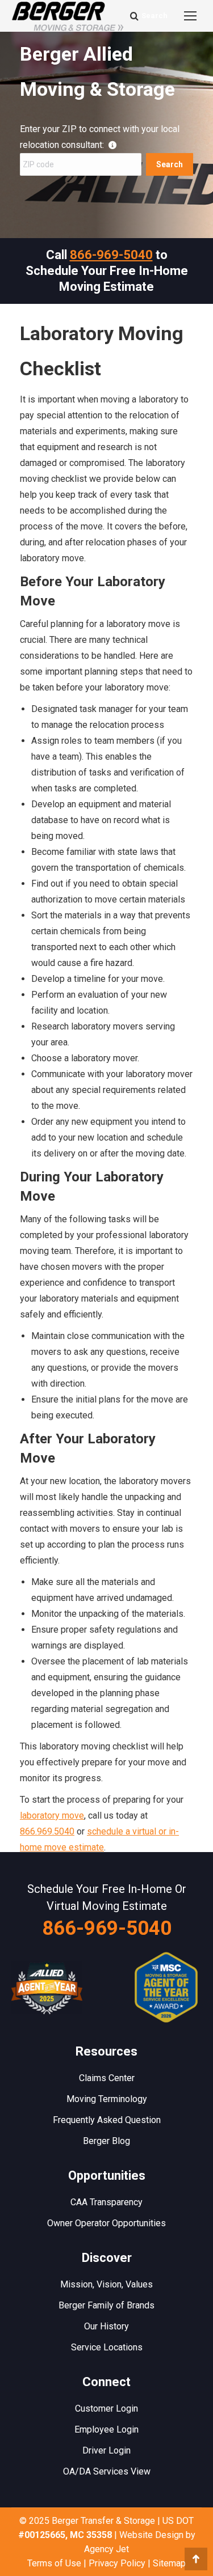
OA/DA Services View (107, 2471)
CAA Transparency (106, 2202)
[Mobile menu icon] (190, 16)
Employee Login (106, 2429)
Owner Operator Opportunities (106, 2223)
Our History (106, 2326)
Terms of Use (54, 2563)
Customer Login (106, 2408)
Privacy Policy (117, 2563)
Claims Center (107, 2078)
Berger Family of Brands (106, 2305)
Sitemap (169, 2563)
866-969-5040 (111, 255)
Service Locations (107, 2347)
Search (170, 164)
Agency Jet (106, 2549)
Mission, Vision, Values (106, 2284)
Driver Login (106, 2450)
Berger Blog (106, 2141)
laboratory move (52, 1816)
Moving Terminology (107, 2099)
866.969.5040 (47, 1831)
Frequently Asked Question (107, 2120)
